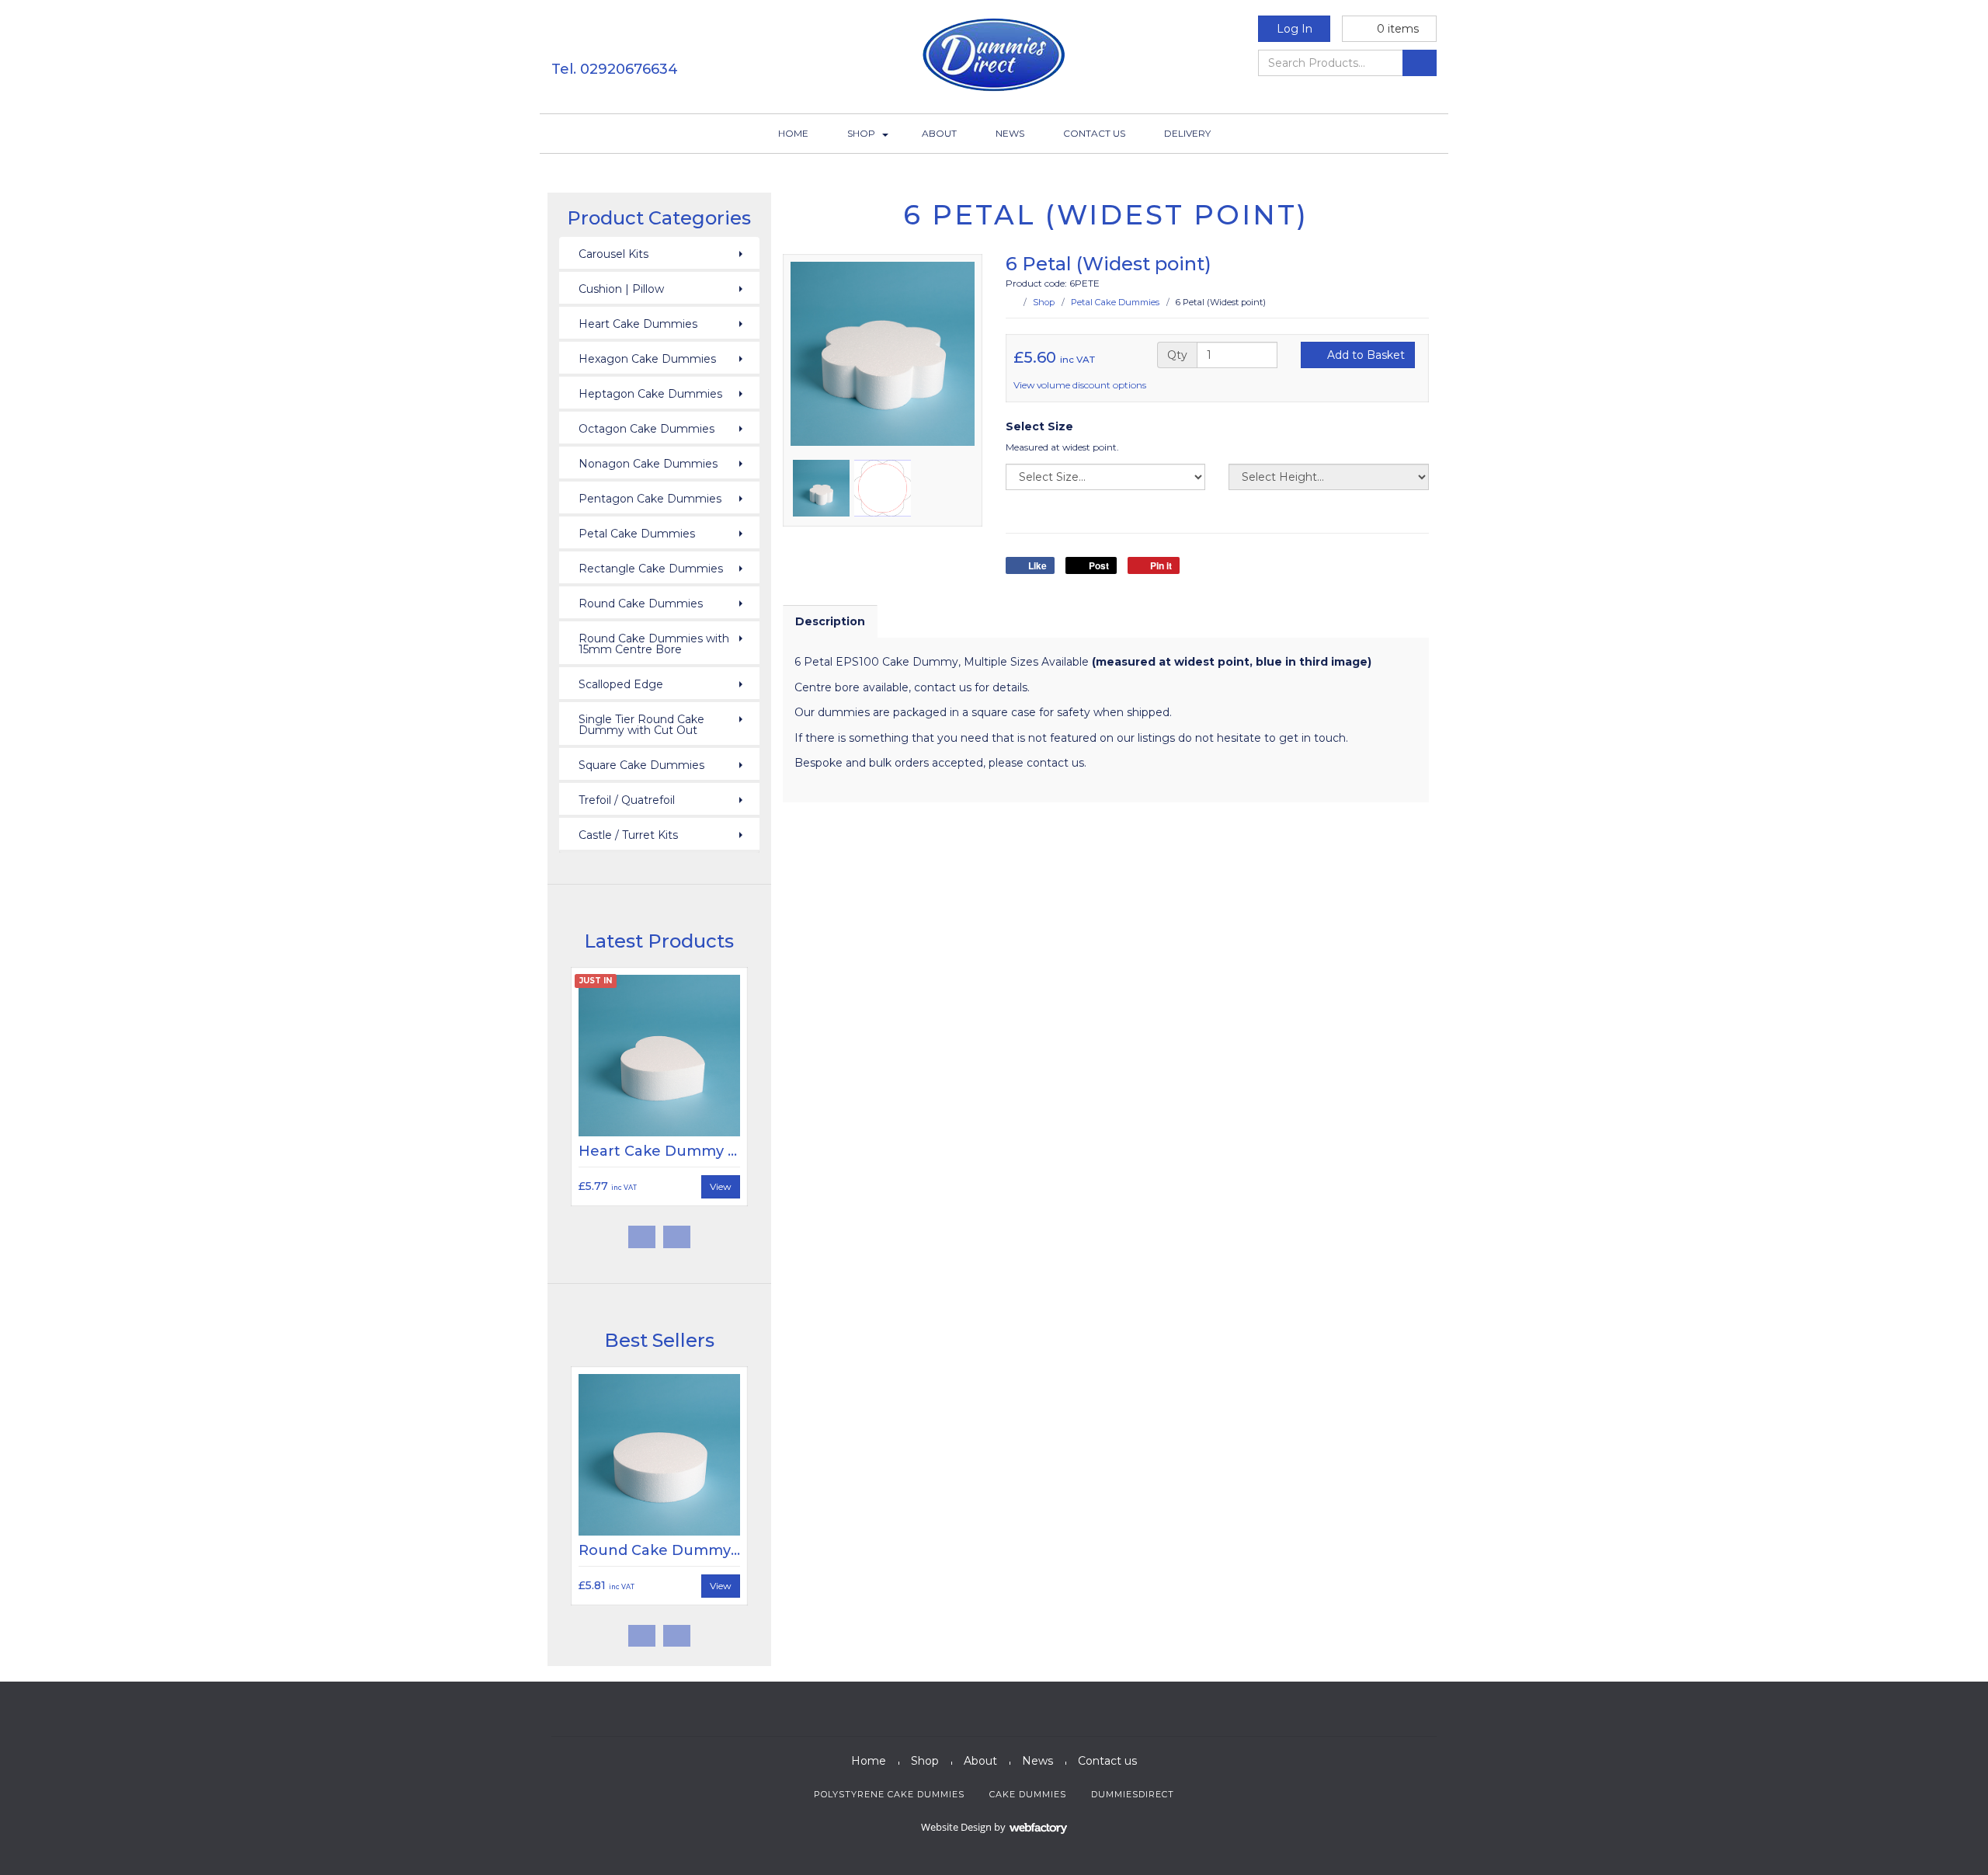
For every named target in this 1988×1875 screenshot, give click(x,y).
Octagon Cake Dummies (646, 429)
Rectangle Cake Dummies (651, 569)
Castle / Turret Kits (628, 835)
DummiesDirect (1133, 1794)
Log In (1295, 29)
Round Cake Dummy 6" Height (691, 1550)
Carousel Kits (613, 254)
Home (793, 133)
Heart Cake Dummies (638, 324)
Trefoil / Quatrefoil (627, 800)
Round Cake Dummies (641, 604)
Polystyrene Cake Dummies (889, 1794)
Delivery (1187, 133)
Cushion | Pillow (621, 289)
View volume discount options (1081, 385)
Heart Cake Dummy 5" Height (687, 1151)
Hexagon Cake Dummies (647, 359)
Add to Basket (1364, 355)
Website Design (956, 1827)
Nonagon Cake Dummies (648, 464)
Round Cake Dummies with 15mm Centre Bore (654, 644)
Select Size (1039, 426)
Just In (596, 981)
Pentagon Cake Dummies (650, 499)
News (1010, 133)
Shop (861, 133)
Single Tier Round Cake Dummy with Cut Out (641, 725)
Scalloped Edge (621, 684)
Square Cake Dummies (641, 765)
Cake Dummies (1028, 1794)
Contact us (1094, 133)
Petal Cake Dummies (1115, 302)
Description (830, 621)
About (939, 133)
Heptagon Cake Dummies (650, 394)
